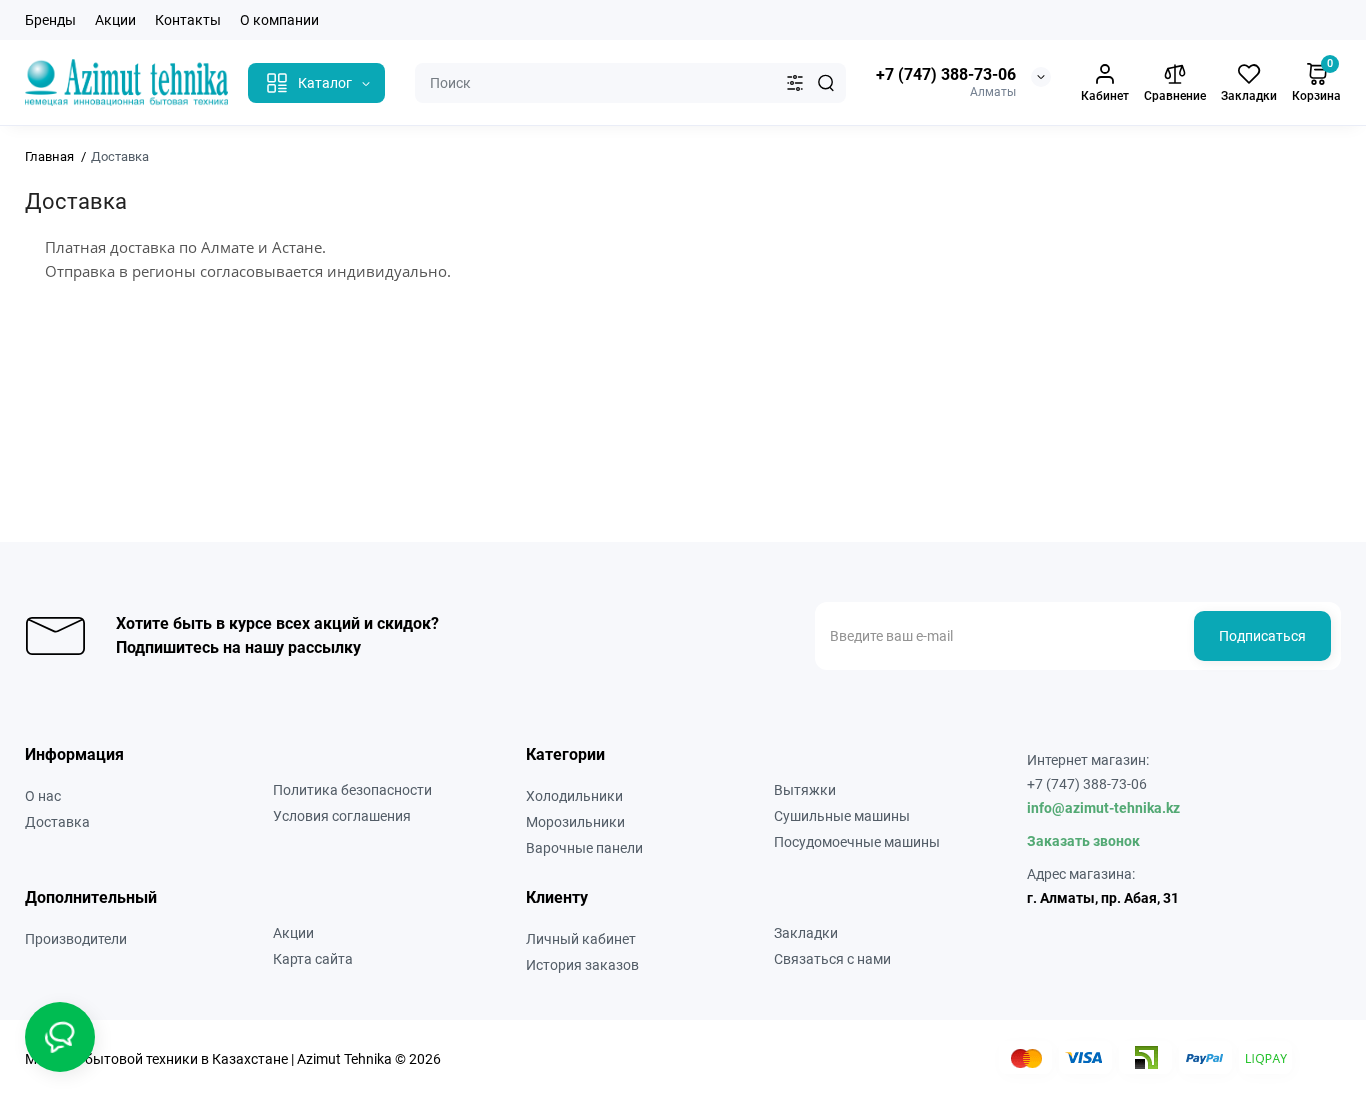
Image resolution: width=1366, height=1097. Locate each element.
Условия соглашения (342, 816)
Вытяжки (805, 790)
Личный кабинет (581, 939)
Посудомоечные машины (857, 842)
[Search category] (795, 83)
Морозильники (575, 822)
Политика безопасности (352, 790)
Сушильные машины (842, 816)
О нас (43, 796)
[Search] (826, 83)
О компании (279, 20)
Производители (76, 939)
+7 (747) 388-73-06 (946, 74)
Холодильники (574, 796)
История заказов (582, 965)
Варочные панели (584, 848)
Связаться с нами (832, 959)
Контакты (188, 20)
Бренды (50, 20)
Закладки (806, 933)
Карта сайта (313, 959)
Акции (115, 20)
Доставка (57, 822)
